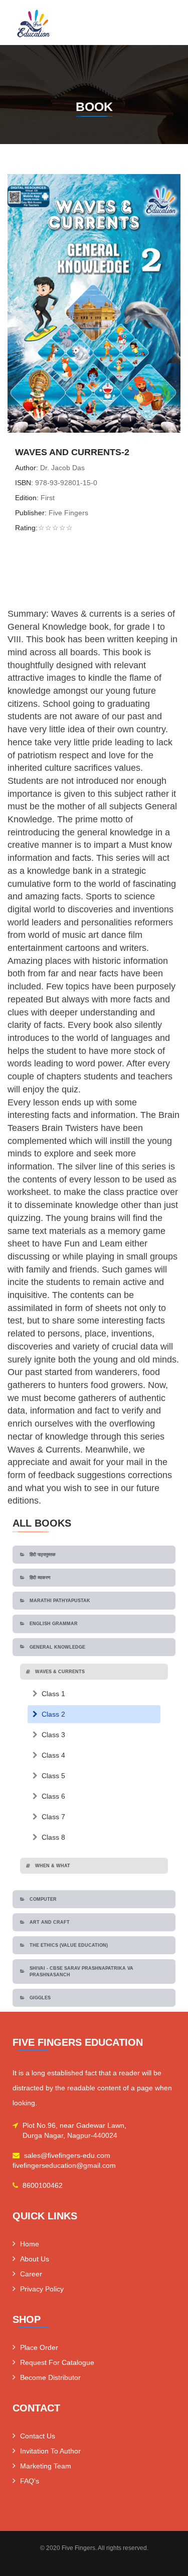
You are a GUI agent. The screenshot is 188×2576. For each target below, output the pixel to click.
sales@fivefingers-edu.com (67, 2155)
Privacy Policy (42, 2289)
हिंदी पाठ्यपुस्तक (43, 1555)
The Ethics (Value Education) (69, 1945)
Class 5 (53, 1776)
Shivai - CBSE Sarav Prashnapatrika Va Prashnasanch (81, 1971)
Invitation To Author (50, 2451)
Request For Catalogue (57, 2362)
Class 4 (53, 1755)
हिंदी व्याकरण (40, 1578)
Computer (43, 1899)
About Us (35, 2259)
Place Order (39, 2347)
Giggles (40, 1998)
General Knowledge (57, 1647)
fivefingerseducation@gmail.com (64, 2165)
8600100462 (43, 2185)
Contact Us (38, 2436)
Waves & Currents (60, 1672)
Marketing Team (46, 2466)
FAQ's (30, 2481)
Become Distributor (50, 2377)
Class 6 (53, 1796)
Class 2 (53, 1714)
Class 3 (53, 1735)
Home (30, 2244)
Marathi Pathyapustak (60, 1601)
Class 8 (53, 1837)
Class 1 (53, 1694)
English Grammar (54, 1624)
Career (31, 2274)
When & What (53, 1866)
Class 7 (53, 1817)
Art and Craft (50, 1922)
